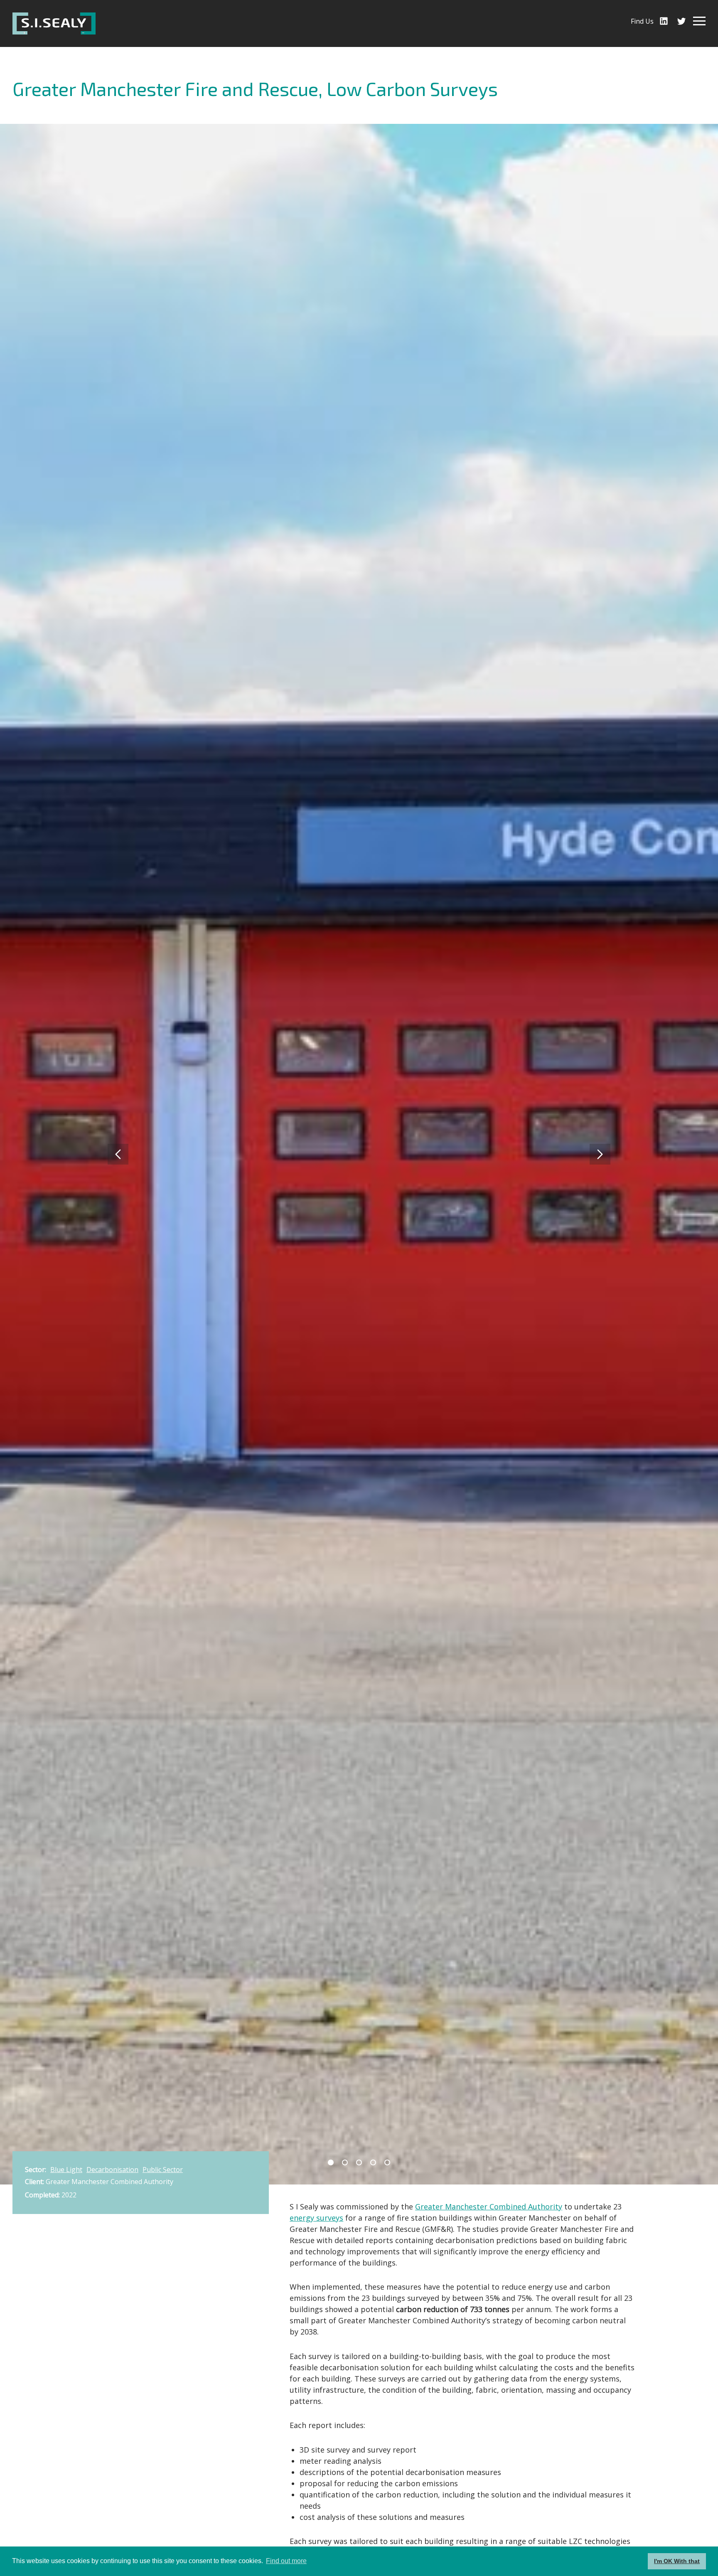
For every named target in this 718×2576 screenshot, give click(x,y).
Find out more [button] (286, 2561)
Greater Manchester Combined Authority (489, 2207)
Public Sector (163, 2170)
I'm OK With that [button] (677, 2561)
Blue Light (66, 2170)
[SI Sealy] (54, 23)
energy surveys (316, 2218)
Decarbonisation (112, 2170)
